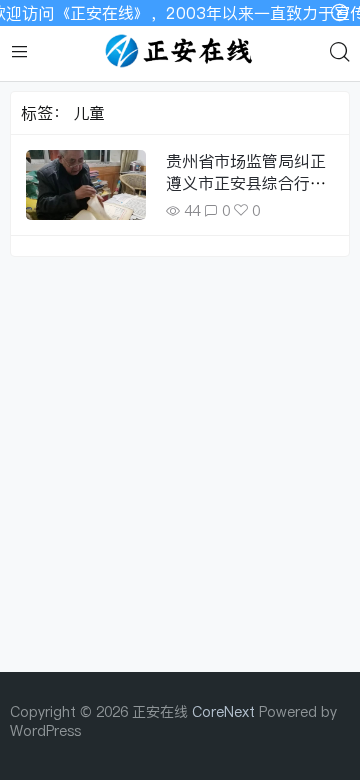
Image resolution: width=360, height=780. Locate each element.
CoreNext (223, 711)
